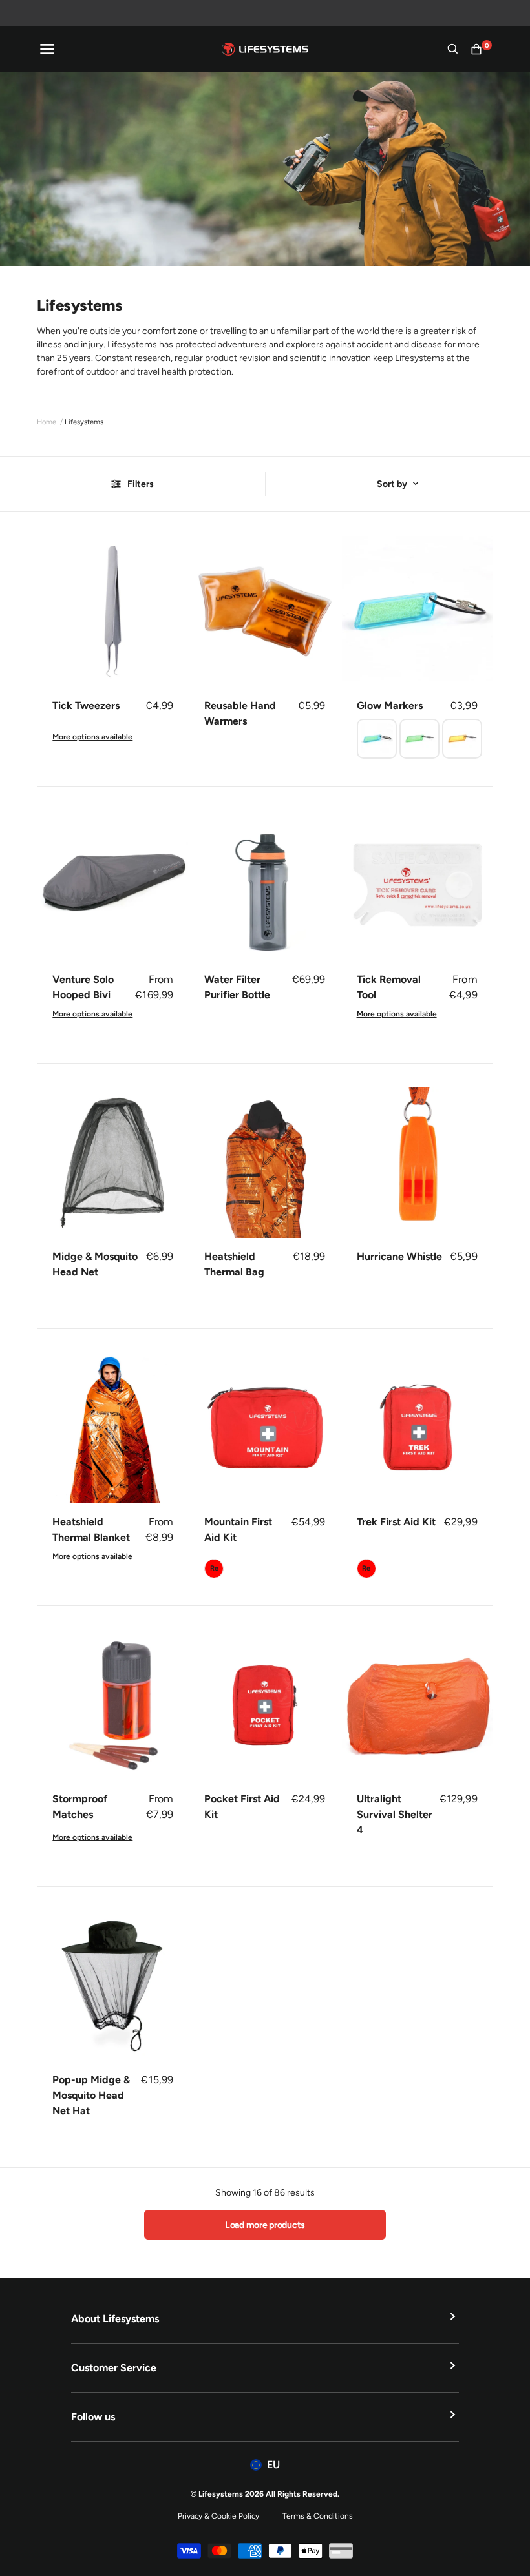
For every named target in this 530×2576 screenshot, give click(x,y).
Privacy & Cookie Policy (218, 2516)
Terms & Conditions (318, 2516)
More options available (92, 737)
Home (47, 422)
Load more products (265, 2225)
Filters (141, 484)
